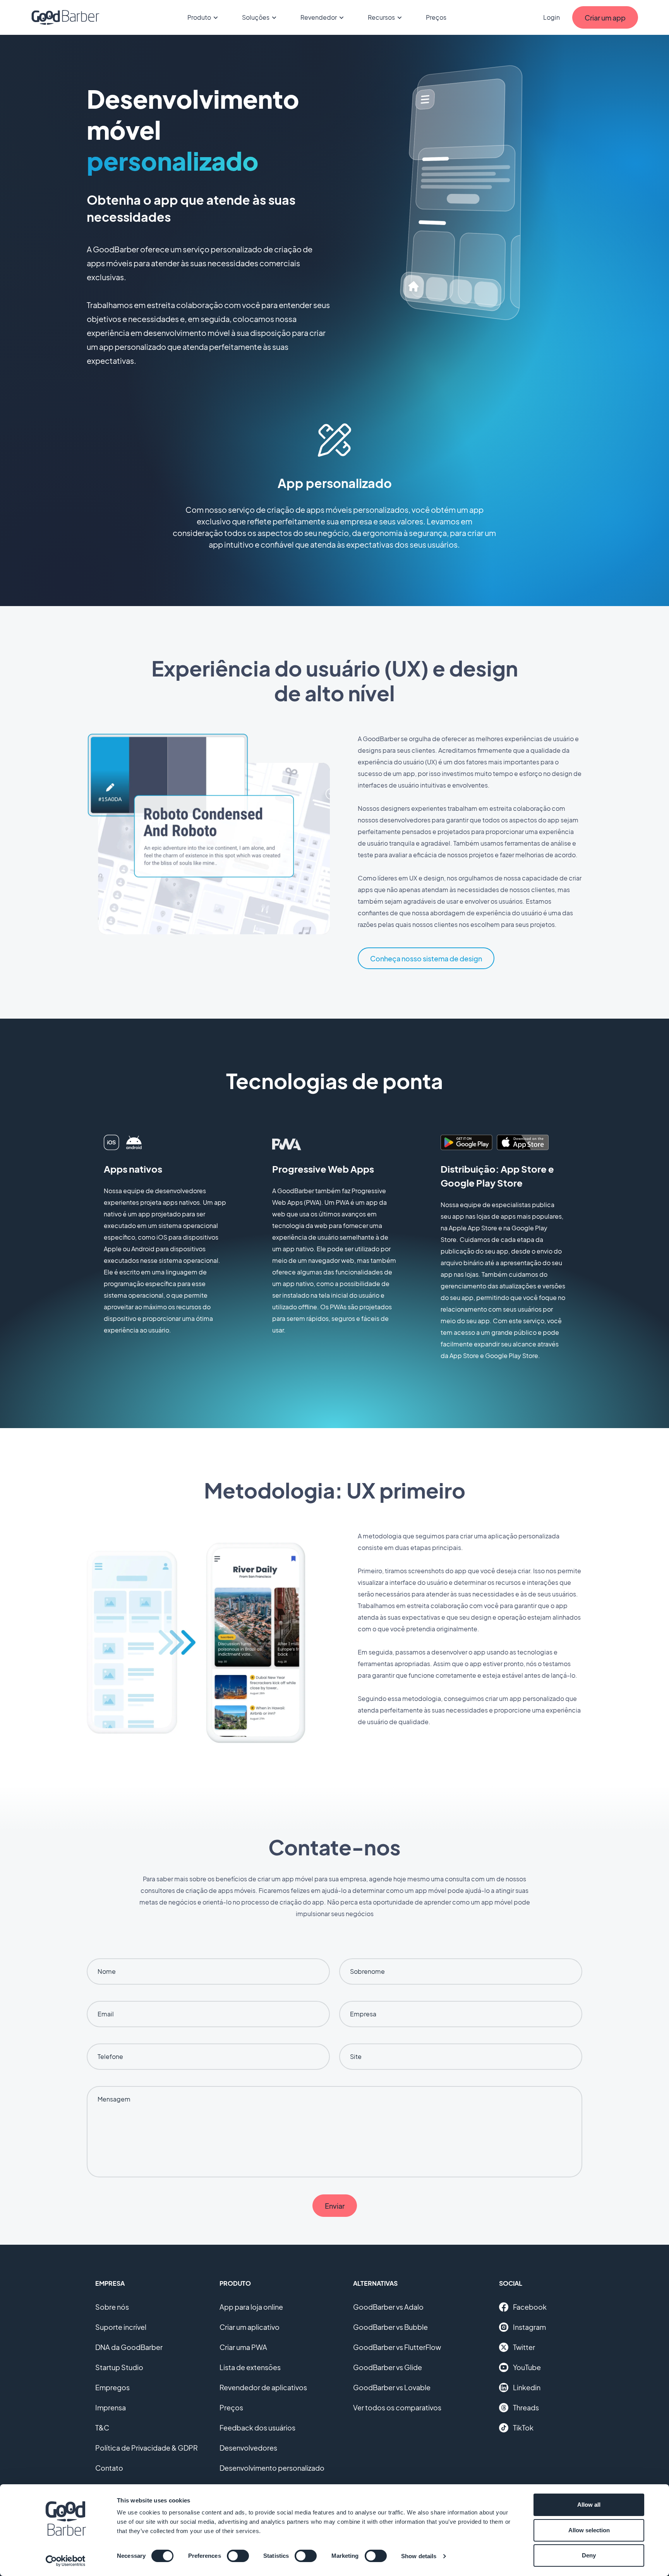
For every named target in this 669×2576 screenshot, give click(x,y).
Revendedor (319, 17)
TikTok (523, 2428)
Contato (109, 2468)
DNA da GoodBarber (129, 2347)
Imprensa (111, 2407)
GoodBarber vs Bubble (390, 2327)
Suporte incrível (121, 2327)
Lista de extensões (250, 2367)
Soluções (256, 17)
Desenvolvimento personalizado (272, 2468)
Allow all (589, 2505)
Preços (436, 17)
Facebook (530, 2307)
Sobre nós (112, 2307)
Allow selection (589, 2530)
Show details (419, 2556)
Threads (526, 2407)
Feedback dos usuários (257, 2428)
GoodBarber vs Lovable (392, 2387)
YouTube (527, 2367)
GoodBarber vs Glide (388, 2367)
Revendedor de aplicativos (263, 2387)
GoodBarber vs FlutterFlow (397, 2347)
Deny (589, 2555)
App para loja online (251, 2307)
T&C (102, 2428)
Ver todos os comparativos (397, 2407)
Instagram (529, 2327)
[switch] (238, 2556)
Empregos (112, 2387)
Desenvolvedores (248, 2448)
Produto (199, 17)
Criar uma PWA (243, 2347)
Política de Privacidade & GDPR (147, 2448)
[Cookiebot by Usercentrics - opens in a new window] (66, 2561)
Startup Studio (119, 2367)
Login (551, 17)
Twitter (524, 2347)
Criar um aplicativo (250, 2327)
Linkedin (527, 2387)
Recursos (381, 17)
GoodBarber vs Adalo (388, 2307)
